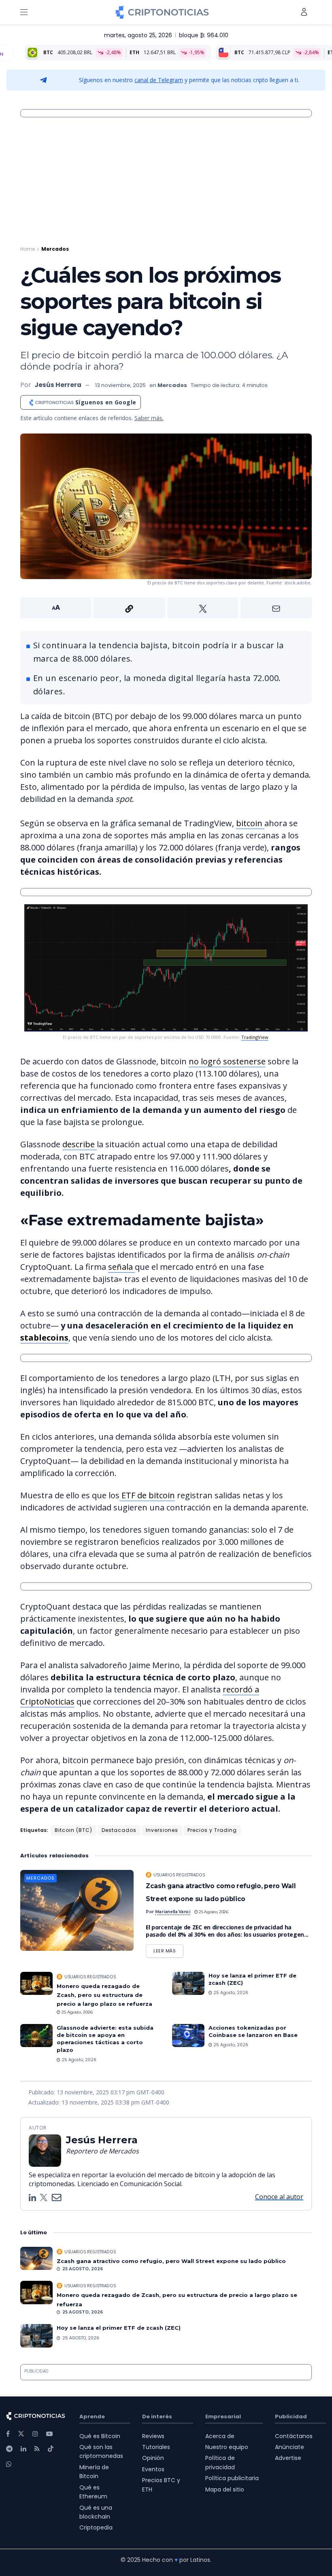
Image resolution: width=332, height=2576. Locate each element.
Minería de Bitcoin (94, 2472)
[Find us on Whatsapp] (9, 2464)
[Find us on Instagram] (35, 2434)
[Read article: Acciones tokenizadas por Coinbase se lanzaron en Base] (188, 2036)
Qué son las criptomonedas (101, 2451)
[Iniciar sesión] (304, 12)
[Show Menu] (24, 12)
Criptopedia (96, 2527)
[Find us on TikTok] (51, 2449)
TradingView (255, 1037)
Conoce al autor (279, 2197)
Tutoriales (156, 2447)
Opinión (153, 2458)
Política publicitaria (232, 2478)
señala (121, 1267)
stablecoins (44, 1338)
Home (28, 249)
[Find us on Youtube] (49, 2434)
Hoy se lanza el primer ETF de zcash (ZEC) (119, 2328)
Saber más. (149, 418)
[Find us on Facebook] (8, 2434)
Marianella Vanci (173, 1912)
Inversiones (162, 1830)
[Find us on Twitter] (21, 2434)
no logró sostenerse (227, 1061)
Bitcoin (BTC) (73, 1830)
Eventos (153, 2469)
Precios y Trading (212, 1830)
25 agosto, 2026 (213, 1912)
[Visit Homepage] (162, 12)
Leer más (168, 1949)
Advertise (288, 2458)
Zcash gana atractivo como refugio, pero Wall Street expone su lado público (171, 2261)
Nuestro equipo (227, 2447)
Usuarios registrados (179, 1875)
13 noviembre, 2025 (120, 385)
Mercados (55, 249)
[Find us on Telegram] (9, 2449)
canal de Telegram (159, 80)
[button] (166, 608)
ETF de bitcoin (147, 1495)
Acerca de (220, 2436)
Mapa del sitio (225, 2489)
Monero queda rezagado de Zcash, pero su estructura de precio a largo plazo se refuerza (104, 1995)
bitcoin (250, 823)
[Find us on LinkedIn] (23, 2449)
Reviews (153, 2436)
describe (80, 1144)
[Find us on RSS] (37, 2449)
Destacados (119, 1830)
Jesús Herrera (58, 385)
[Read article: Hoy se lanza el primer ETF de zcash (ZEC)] (188, 1983)
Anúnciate (289, 2447)
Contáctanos (294, 2436)
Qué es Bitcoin (100, 2436)
